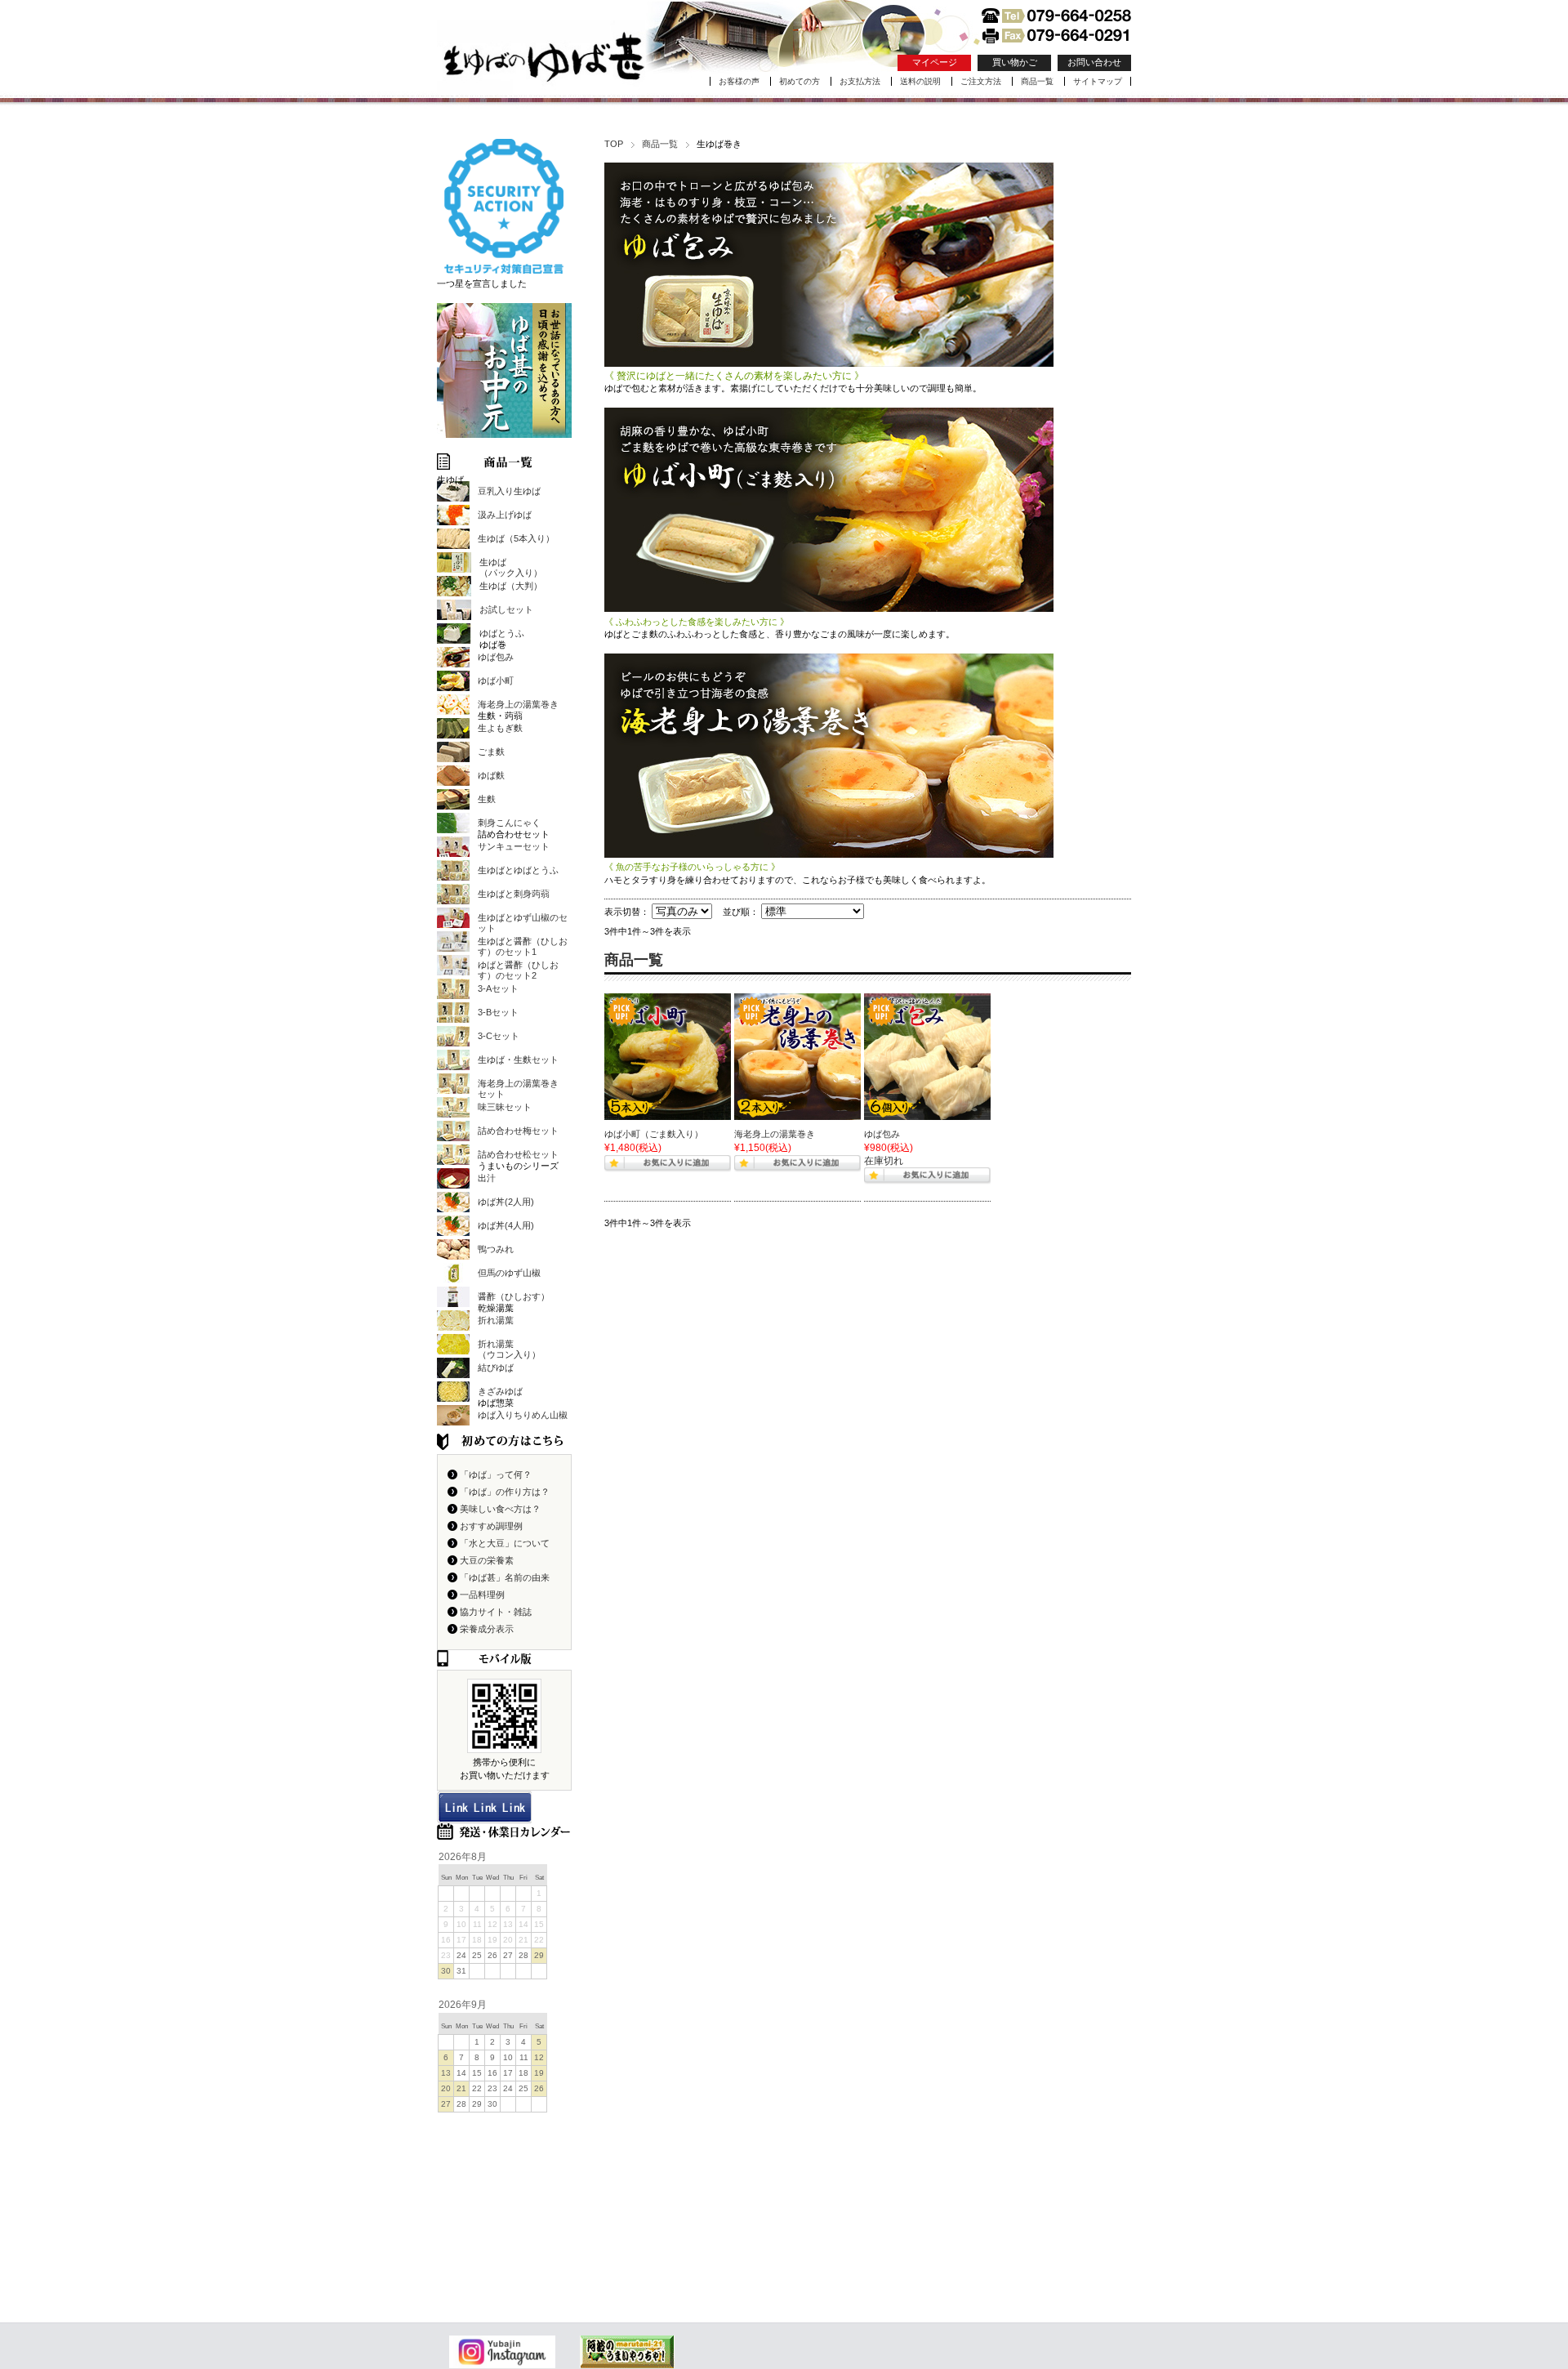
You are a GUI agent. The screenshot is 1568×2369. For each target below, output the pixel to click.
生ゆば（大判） (511, 586)
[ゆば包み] (927, 1057)
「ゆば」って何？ (496, 1474)
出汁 (487, 1178)
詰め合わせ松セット (518, 1154)
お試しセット (506, 609)
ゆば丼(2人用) (506, 1202)
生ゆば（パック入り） (511, 567)
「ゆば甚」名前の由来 (505, 1577)
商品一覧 (1037, 81)
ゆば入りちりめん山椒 (523, 1415)
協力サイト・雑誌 (496, 1612)
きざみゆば (500, 1391)
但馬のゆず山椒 (509, 1273)
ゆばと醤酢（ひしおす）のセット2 (518, 970)
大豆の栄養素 (487, 1560)
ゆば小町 (496, 680)
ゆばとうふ (502, 633)
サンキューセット (514, 846)
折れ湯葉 (496, 1320)
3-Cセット (499, 1036)
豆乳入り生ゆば (509, 491)
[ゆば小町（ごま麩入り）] (668, 1057)
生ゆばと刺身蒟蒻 (514, 894)
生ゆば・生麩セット (518, 1060)
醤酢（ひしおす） (514, 1296)
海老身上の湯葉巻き (775, 1134)
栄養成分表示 (487, 1629)
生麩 (487, 799)
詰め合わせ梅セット (518, 1131)
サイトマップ (1098, 81)
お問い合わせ (1094, 62)
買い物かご (1015, 62)
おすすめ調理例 (491, 1526)
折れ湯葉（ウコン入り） (509, 1349)
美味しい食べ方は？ (500, 1509)
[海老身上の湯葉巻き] (797, 1057)
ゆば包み (882, 1134)
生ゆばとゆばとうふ (518, 870)
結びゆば (496, 1367)
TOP (614, 144)
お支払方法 (860, 81)
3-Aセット (498, 988)
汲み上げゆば (505, 515)
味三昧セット (505, 1107)
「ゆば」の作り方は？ (505, 1492)
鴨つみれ (496, 1249)
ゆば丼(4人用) (506, 1225)
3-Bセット (498, 1012)
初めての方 (800, 81)
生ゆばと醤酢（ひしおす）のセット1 (523, 946)
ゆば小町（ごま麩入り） (654, 1134)
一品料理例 (482, 1595)
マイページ (935, 62)
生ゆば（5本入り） (516, 538)
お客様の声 (739, 81)
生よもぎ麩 (500, 728)
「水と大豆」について (505, 1543)
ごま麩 (491, 752)
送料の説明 (920, 81)
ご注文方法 (981, 81)
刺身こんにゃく (509, 823)
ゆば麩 (491, 775)
